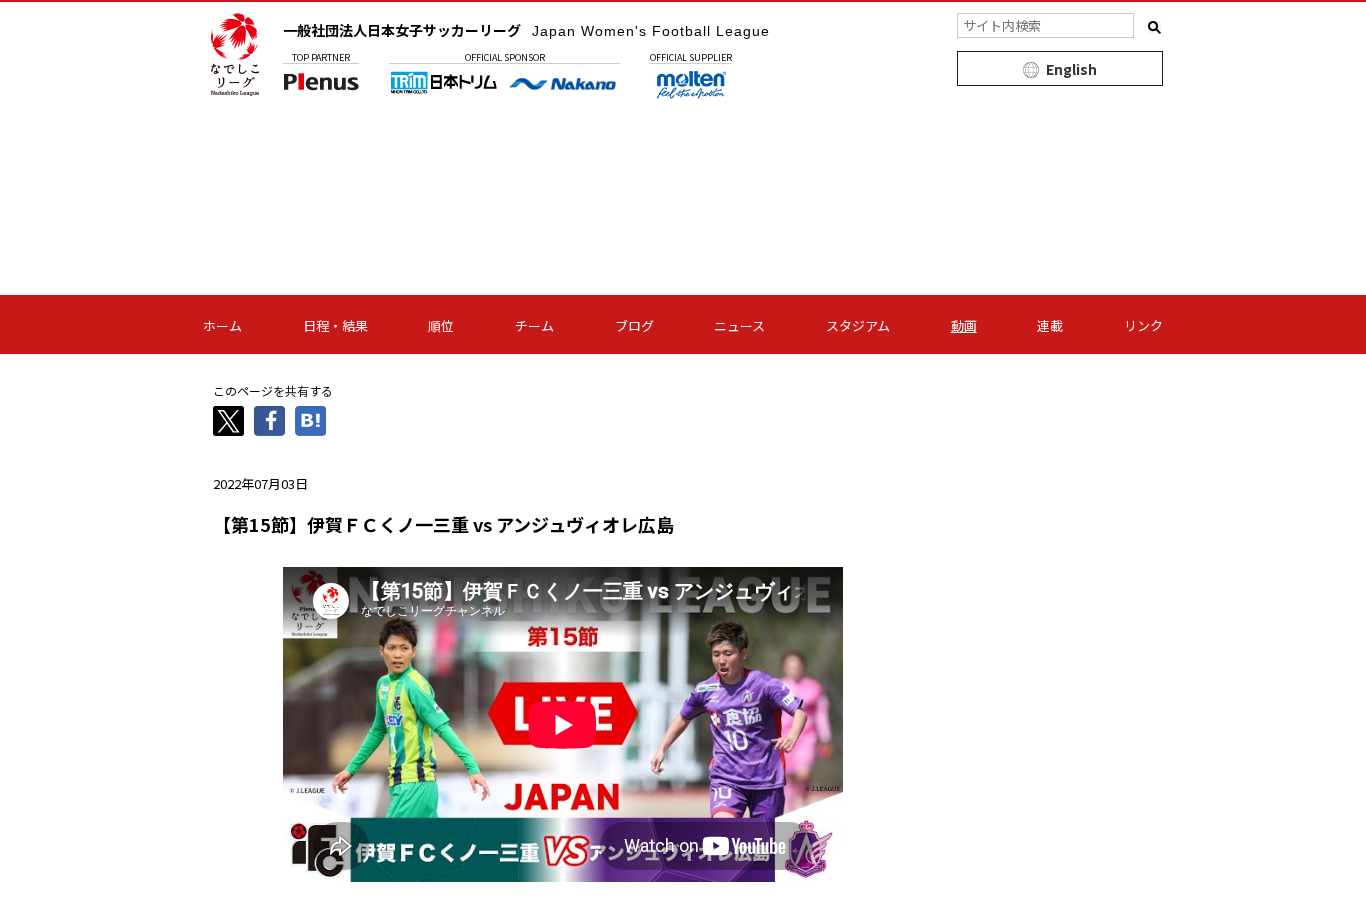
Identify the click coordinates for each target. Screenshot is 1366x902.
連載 (1050, 325)
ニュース (739, 325)
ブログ (634, 325)
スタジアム (858, 325)
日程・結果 (335, 325)
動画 (964, 325)
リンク (1143, 325)
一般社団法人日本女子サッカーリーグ (526, 30)
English (1071, 69)
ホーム (222, 325)
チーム (534, 325)
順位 (441, 325)
